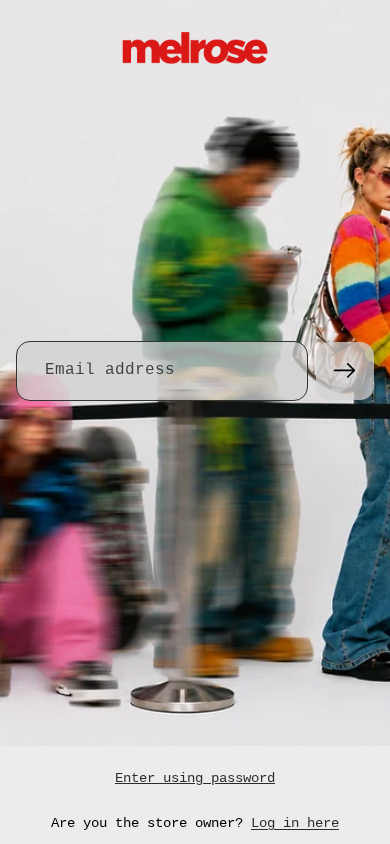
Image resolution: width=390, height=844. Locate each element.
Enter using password (195, 778)
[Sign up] (345, 371)
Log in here (295, 823)
